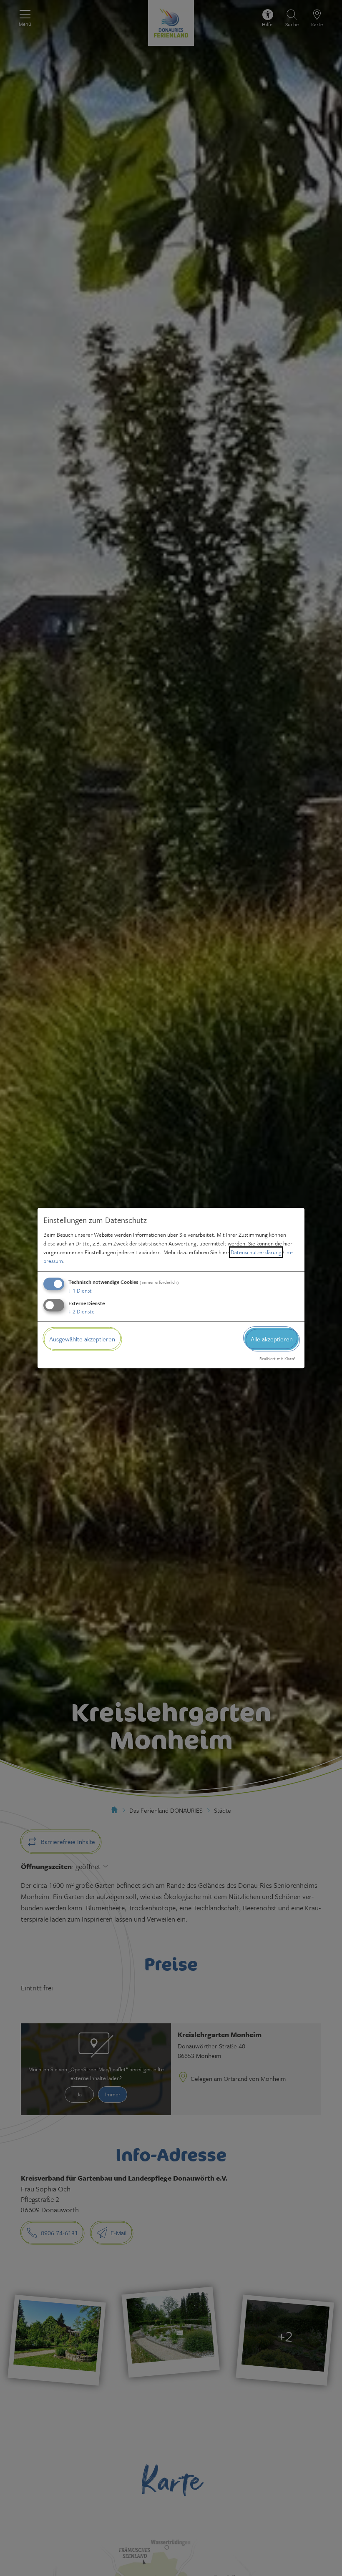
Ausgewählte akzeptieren (82, 1339)
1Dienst (80, 1291)
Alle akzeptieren (272, 1339)
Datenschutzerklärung (256, 1252)
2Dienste (82, 1311)
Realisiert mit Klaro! (277, 1358)
